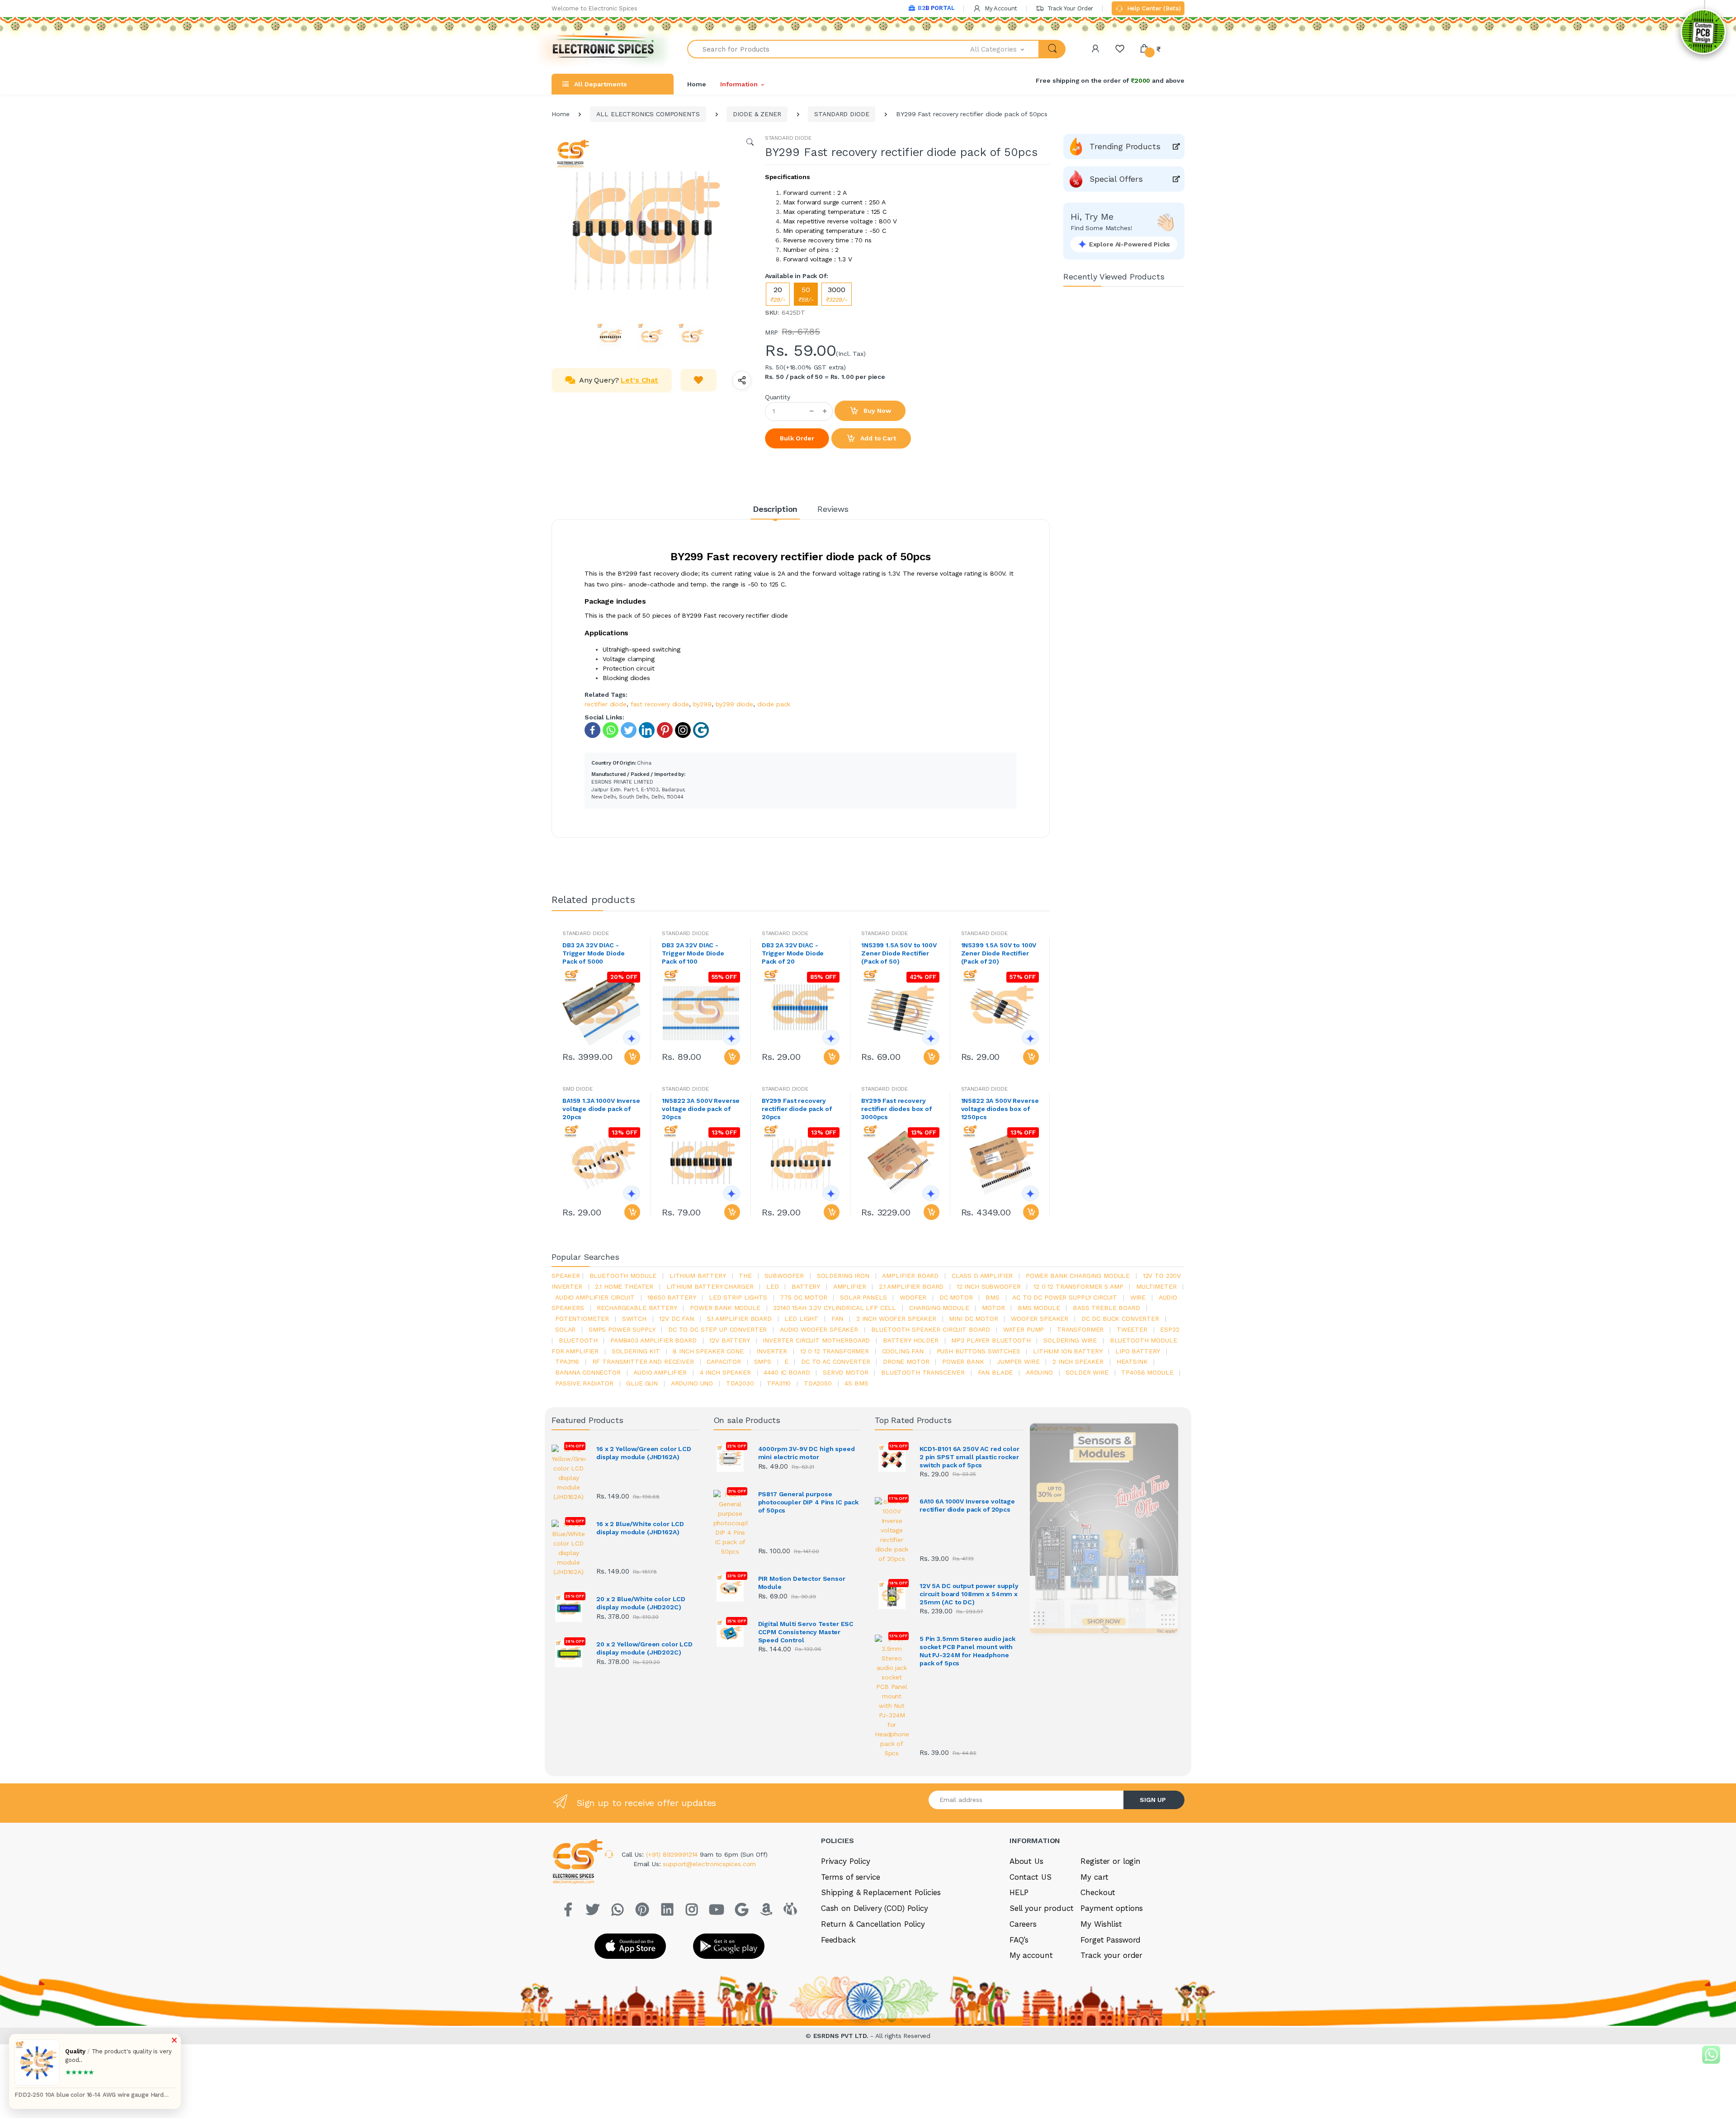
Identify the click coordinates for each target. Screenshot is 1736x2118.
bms (993, 1297)
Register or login (1111, 1861)
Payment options (1112, 1908)
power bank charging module (1078, 1276)
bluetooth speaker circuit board (931, 1329)
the (745, 1276)
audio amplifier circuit (595, 1297)
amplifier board (910, 1276)
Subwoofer (784, 1276)
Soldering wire (1070, 1340)
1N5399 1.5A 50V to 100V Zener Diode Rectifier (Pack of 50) (899, 953)
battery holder (911, 1340)
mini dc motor (973, 1319)
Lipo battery (1138, 1351)
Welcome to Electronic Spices (594, 8)
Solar (565, 1329)
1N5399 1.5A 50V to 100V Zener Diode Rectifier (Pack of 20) (999, 953)
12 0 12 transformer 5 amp (1078, 1286)
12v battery (729, 1340)
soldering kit (636, 1351)
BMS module (1039, 1308)
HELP (1019, 1892)
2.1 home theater (624, 1286)
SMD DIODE (578, 1089)
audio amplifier (660, 1372)
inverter (772, 1351)
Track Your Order (1069, 8)
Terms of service (851, 1877)
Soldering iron (843, 1276)
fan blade (995, 1372)
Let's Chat (639, 380)
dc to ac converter (835, 1362)
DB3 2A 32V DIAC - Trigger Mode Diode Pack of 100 (693, 953)
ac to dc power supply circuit (1065, 1297)
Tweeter (1132, 1329)
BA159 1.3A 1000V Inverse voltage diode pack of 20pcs (601, 1109)
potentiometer (582, 1319)
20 (778, 294)
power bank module (725, 1308)
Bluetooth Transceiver (923, 1372)
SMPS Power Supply (622, 1329)
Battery (806, 1286)
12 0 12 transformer (835, 1351)
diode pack (774, 704)
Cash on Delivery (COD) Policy (875, 1908)
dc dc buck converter (1120, 1319)
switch (634, 1319)
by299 (702, 704)
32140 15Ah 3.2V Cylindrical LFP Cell (835, 1308)
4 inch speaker (725, 1372)
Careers (1023, 1924)
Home (696, 84)
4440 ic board (787, 1372)
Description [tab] (775, 509)
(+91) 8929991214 (673, 1854)
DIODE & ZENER (757, 114)
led (773, 1286)
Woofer (913, 1297)
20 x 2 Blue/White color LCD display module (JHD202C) (641, 1603)
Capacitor (724, 1362)
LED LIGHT (801, 1319)
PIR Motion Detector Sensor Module (802, 1583)
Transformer (1080, 1329)
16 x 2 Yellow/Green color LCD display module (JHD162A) (644, 1453)
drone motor (906, 1362)
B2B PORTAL (936, 8)
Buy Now (877, 411)
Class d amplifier (982, 1276)
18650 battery (672, 1297)
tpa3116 (567, 1362)
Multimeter (1156, 1286)
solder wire (1087, 1372)
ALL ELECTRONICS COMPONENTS (648, 114)
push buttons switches (979, 1351)
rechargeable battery (637, 1308)
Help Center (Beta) (1153, 8)
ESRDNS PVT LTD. (842, 2036)
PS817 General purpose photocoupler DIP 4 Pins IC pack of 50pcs (809, 1502)
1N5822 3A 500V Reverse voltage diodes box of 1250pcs (1000, 1109)
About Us (1026, 1861)
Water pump (1024, 1329)
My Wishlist (1101, 1924)
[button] (1005, 49)
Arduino (1039, 1372)
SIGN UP (1153, 1800)
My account (1031, 1955)
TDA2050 (818, 1383)
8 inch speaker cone (708, 1351)
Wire (1138, 1297)
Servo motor (845, 1372)
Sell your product (1042, 1908)
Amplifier (850, 1286)
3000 (837, 294)
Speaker (566, 1276)
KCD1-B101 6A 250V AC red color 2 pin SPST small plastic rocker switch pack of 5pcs (969, 1457)
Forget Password (1111, 1940)
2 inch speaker (1078, 1362)
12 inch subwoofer (989, 1286)
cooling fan (903, 1351)
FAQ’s (1019, 1940)
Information (739, 84)
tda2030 (740, 1383)
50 (806, 294)
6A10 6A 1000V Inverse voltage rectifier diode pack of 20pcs (967, 1505)
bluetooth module (623, 1276)
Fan (837, 1319)
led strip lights (738, 1297)
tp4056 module (1147, 1372)
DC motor (956, 1297)
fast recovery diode (660, 704)
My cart (1094, 1877)
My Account (1000, 8)
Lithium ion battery (1068, 1351)
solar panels (863, 1297)
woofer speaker (1040, 1319)
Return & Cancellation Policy (873, 1924)
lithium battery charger (710, 1286)
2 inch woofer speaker (896, 1319)
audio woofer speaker (819, 1329)
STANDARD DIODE (842, 114)
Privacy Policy (846, 1861)
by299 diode (734, 704)
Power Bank (963, 1362)
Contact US (1031, 1877)
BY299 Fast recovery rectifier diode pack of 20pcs (797, 1109)
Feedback (838, 1940)
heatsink (1132, 1362)
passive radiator (584, 1383)
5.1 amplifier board (739, 1319)
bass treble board (1106, 1308)
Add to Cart (877, 438)
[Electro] (604, 49)
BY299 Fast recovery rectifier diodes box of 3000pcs (896, 1109)
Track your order (1111, 1955)
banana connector (588, 1372)
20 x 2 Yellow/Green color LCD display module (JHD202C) (644, 1648)
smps (763, 1362)
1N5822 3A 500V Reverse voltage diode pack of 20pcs (701, 1109)
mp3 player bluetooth (991, 1340)
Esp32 (1170, 1329)
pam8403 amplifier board (653, 1340)
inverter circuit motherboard (816, 1340)
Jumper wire (1018, 1362)
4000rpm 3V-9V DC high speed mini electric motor (807, 1453)
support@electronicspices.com (709, 1864)
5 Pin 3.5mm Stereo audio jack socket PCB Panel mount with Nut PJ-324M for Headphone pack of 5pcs (967, 1651)
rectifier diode (606, 704)
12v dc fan (677, 1319)
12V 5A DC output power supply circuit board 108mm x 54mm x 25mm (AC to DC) (969, 1594)
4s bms (856, 1383)
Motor (993, 1308)
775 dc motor (803, 1297)
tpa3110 (779, 1383)
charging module (939, 1308)
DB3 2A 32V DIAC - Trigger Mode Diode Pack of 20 (793, 953)
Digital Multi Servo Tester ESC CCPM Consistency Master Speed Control (806, 1632)
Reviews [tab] (833, 509)
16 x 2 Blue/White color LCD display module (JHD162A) (640, 1528)
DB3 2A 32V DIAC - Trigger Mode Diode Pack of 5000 (593, 953)
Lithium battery (698, 1276)
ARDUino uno (692, 1383)
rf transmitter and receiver (643, 1362)
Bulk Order (797, 438)
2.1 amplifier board (911, 1286)
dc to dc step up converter (717, 1329)
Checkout (1098, 1892)
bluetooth (578, 1340)
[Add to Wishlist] (698, 380)
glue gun (642, 1383)
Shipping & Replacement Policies (881, 1892)
